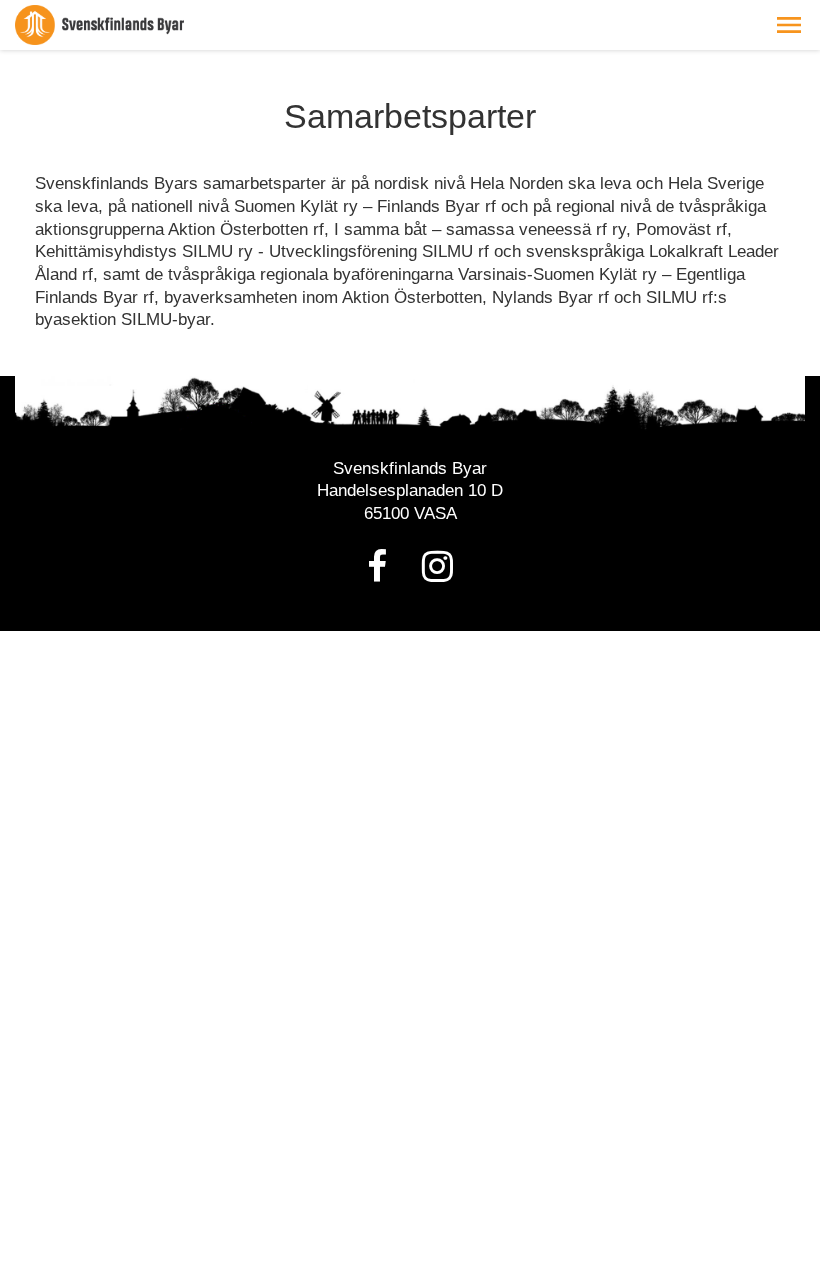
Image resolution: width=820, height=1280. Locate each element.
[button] (789, 25)
